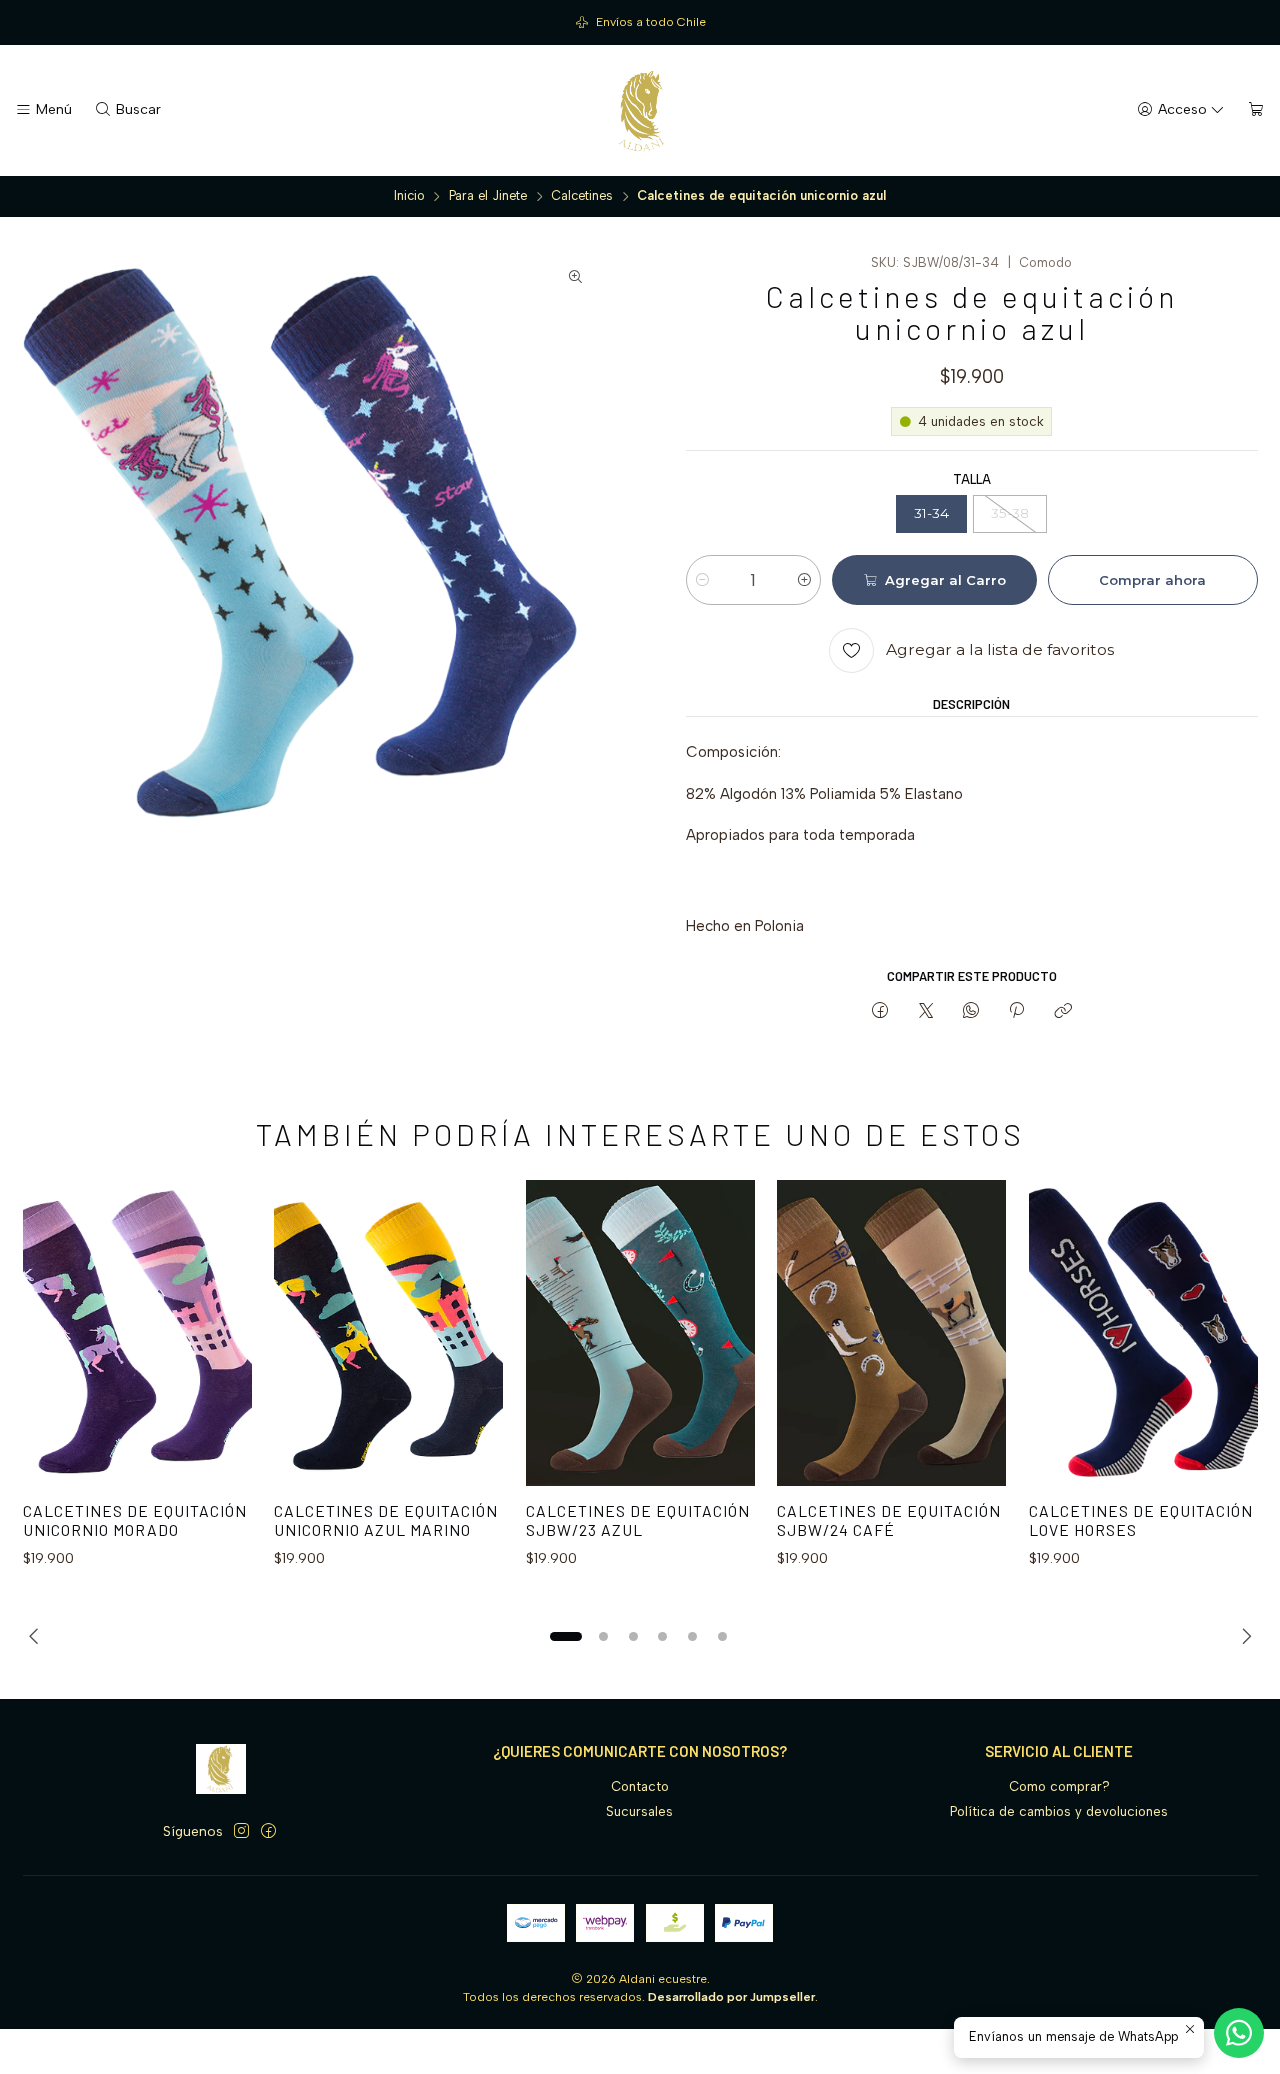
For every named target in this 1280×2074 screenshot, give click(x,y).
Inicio (409, 196)
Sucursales (639, 1811)
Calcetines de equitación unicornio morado (135, 1520)
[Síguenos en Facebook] (268, 1831)
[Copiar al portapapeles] (1062, 1011)
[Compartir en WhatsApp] (970, 1011)
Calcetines (582, 196)
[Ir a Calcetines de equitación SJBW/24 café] (891, 1332)
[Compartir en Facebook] (880, 1011)
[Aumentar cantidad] (804, 580)
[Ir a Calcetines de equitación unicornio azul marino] (388, 1332)
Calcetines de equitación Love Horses (1141, 1520)
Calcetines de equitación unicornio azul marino (386, 1520)
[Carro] (1256, 110)
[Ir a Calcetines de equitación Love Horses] (1143, 1332)
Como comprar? (1059, 1786)
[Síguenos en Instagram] (241, 1831)
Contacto (640, 1786)
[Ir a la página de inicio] (640, 111)
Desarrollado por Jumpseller (731, 1997)
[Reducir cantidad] (702, 580)
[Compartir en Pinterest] (1017, 1011)
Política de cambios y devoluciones (1059, 1811)
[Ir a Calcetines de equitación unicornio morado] (137, 1332)
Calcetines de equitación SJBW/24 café (889, 1520)
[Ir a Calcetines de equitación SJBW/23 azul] (640, 1332)
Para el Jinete (488, 196)
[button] (566, 1636)
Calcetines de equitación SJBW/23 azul (638, 1520)
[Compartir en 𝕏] (925, 1011)
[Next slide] (1243, 1636)
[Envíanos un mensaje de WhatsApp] (1239, 2033)
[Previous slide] (38, 1636)
